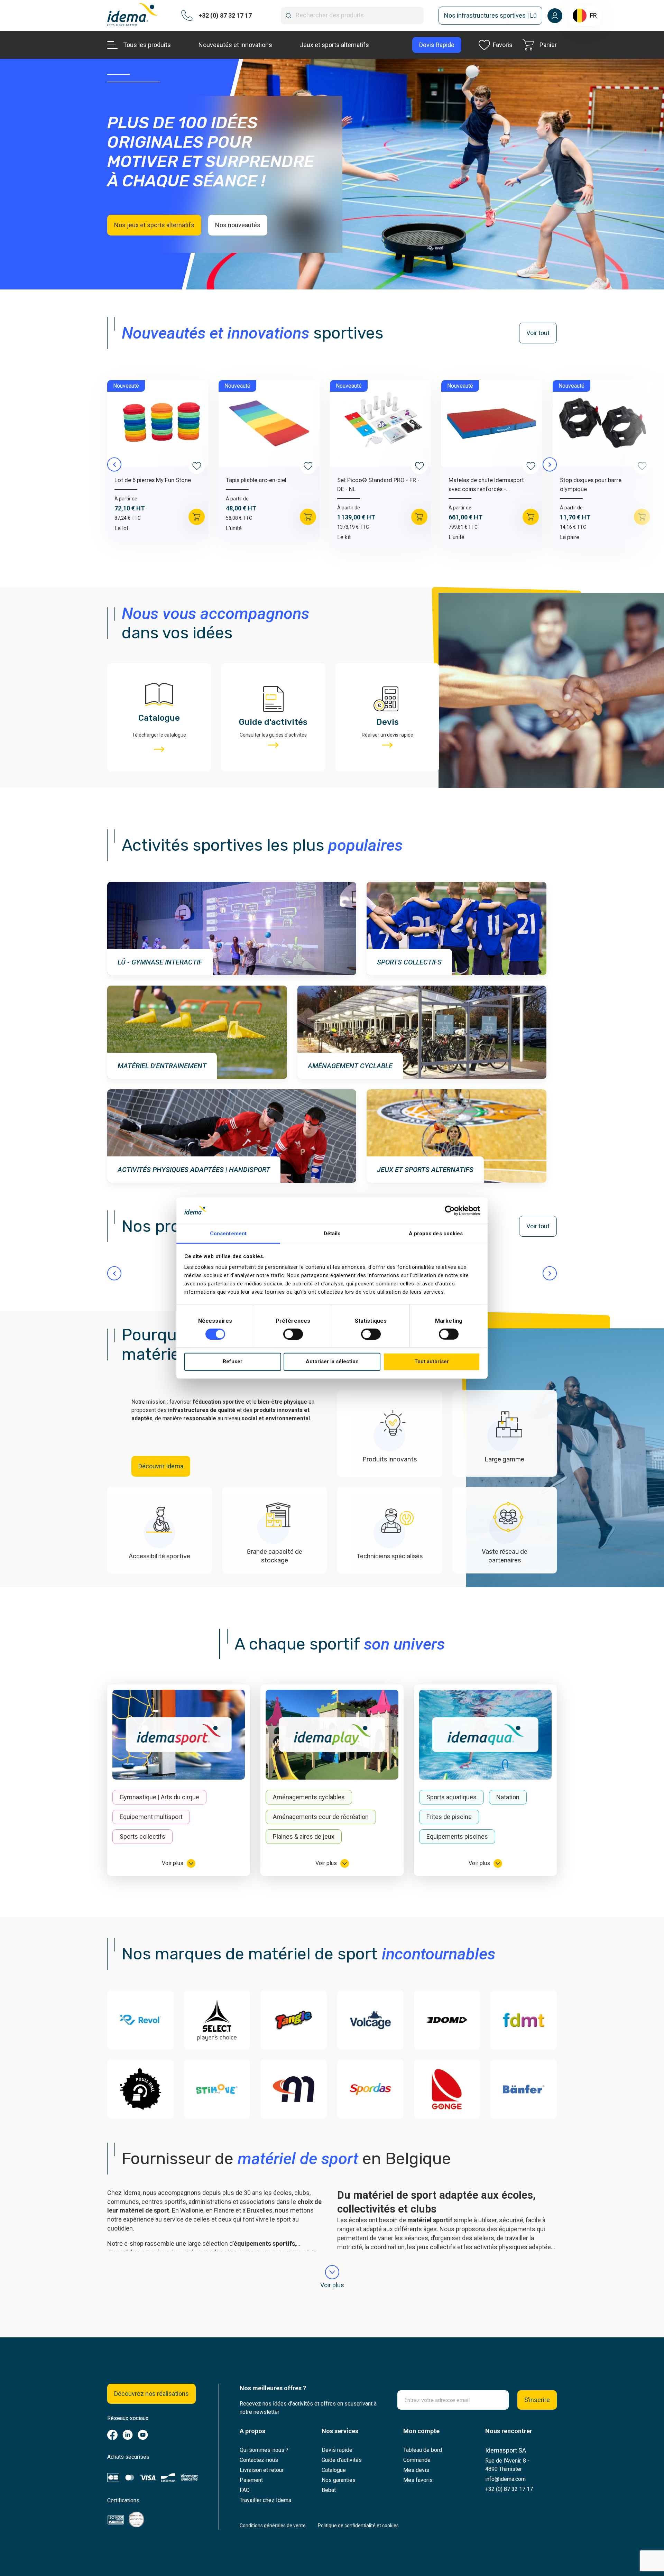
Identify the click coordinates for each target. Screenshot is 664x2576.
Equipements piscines (457, 1836)
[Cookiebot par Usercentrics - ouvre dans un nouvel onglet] (450, 1211)
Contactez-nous (259, 2460)
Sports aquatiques (451, 1797)
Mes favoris (418, 2480)
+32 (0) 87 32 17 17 (509, 2489)
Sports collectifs (142, 1836)
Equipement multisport (151, 1817)
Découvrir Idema (161, 1466)
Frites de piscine (449, 1817)
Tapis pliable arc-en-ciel (256, 480)
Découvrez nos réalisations (151, 2394)
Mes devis (416, 2470)
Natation (508, 1797)
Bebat (329, 2490)
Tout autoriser (432, 1361)
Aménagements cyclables (309, 1797)
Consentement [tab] (228, 1234)
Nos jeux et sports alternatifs (154, 225)
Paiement (251, 2480)
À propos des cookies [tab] (436, 1234)
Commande (417, 2460)
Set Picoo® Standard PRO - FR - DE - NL (378, 484)
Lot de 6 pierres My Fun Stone (153, 480)
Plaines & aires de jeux (304, 1836)
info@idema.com (505, 2479)
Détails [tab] (332, 1234)
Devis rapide (337, 2450)
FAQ (245, 2490)
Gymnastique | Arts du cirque (159, 1797)
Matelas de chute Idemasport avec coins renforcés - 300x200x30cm (486, 485)
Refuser (233, 1361)
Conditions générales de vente (273, 2526)
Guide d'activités (342, 2460)
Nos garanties (339, 2480)
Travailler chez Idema (265, 2500)
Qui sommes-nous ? (264, 2450)
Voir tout (538, 333)
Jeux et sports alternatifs (334, 45)
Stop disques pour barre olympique (591, 484)
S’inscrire (537, 2400)
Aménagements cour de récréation (321, 1817)
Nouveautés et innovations (235, 45)
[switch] (293, 1334)
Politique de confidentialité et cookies (358, 2526)
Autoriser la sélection (332, 1361)
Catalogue (334, 2470)
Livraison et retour (262, 2470)
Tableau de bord (423, 2450)
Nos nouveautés (238, 225)
